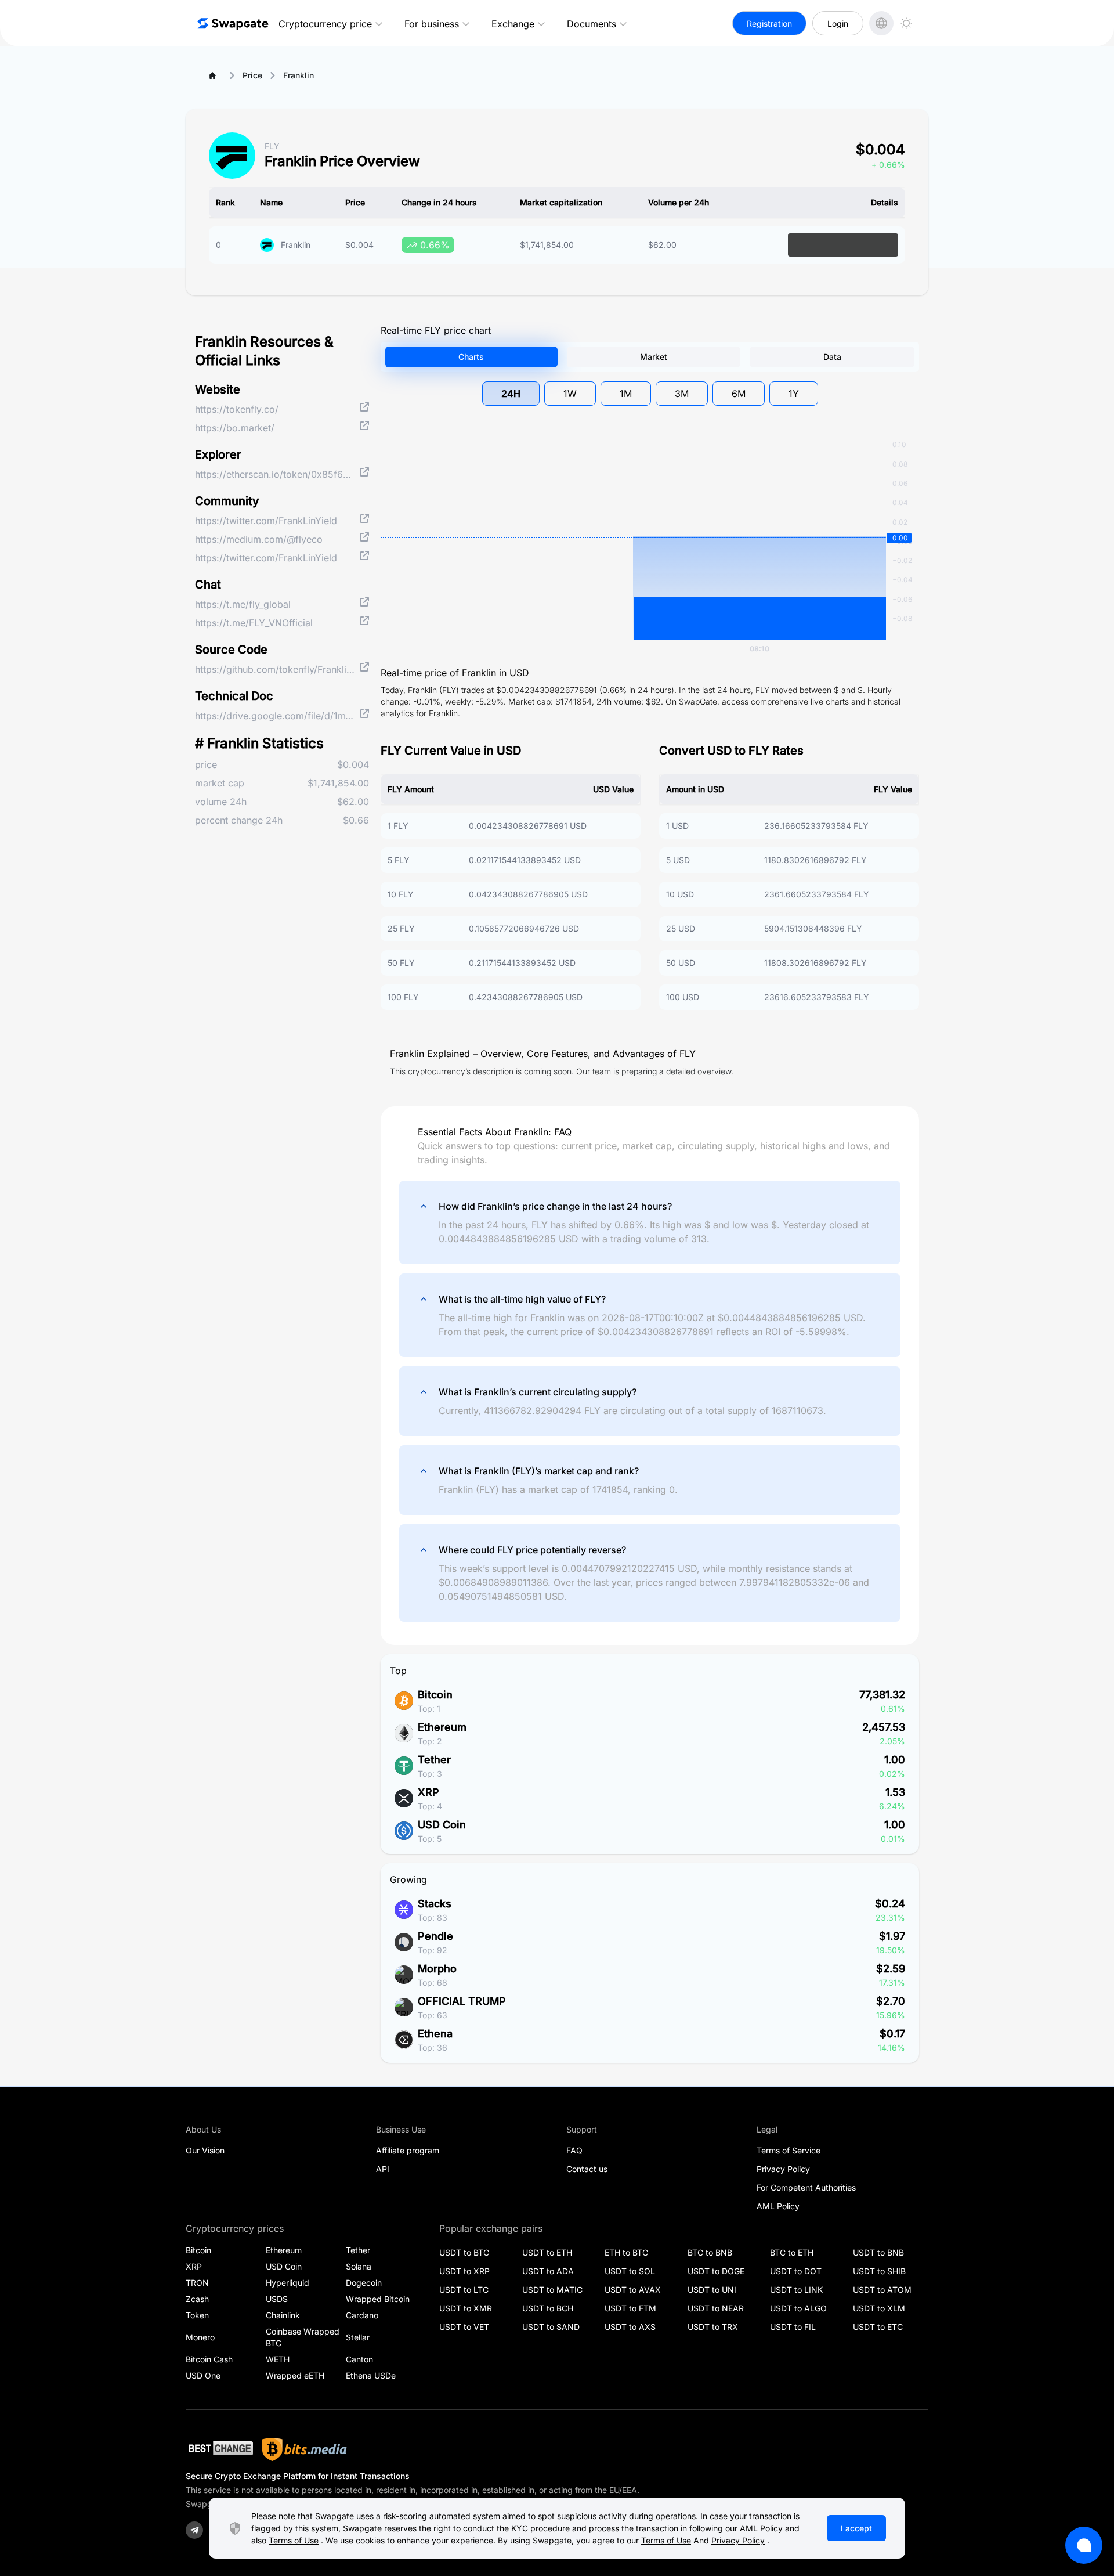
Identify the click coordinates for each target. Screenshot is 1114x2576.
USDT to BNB (878, 2252)
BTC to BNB (710, 2252)
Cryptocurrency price (325, 24)
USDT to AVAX (633, 2290)
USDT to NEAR (716, 2308)
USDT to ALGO (798, 2308)
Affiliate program (408, 2150)
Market (654, 357)
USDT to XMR (466, 2308)
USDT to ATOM (882, 2290)
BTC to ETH (792, 2252)
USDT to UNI (712, 2290)
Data (832, 357)
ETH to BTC (626, 2252)
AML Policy (778, 2206)
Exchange (513, 24)
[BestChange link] (219, 2450)
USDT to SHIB (879, 2271)
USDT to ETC (878, 2327)
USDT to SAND (551, 2327)
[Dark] (906, 23)
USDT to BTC (464, 2252)
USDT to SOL (630, 2271)
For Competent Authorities (806, 2187)
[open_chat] (1084, 2545)
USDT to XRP (464, 2271)
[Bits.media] (305, 2449)
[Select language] (881, 23)
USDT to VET (464, 2327)
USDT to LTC (464, 2290)
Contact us (587, 2169)
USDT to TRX (713, 2327)
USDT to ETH (547, 2252)
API (383, 2169)
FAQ (574, 2150)
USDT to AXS (630, 2327)
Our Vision (205, 2150)
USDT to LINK (796, 2290)
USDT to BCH (548, 2308)
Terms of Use (294, 2540)
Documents (592, 24)
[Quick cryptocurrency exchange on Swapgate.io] (232, 23)
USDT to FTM (630, 2308)
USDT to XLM (879, 2308)
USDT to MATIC (552, 2290)
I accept (856, 2528)
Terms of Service (789, 2150)
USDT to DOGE (716, 2271)
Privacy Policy (783, 2169)
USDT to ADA (548, 2271)
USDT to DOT (796, 2271)
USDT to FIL (793, 2327)
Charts (471, 357)
